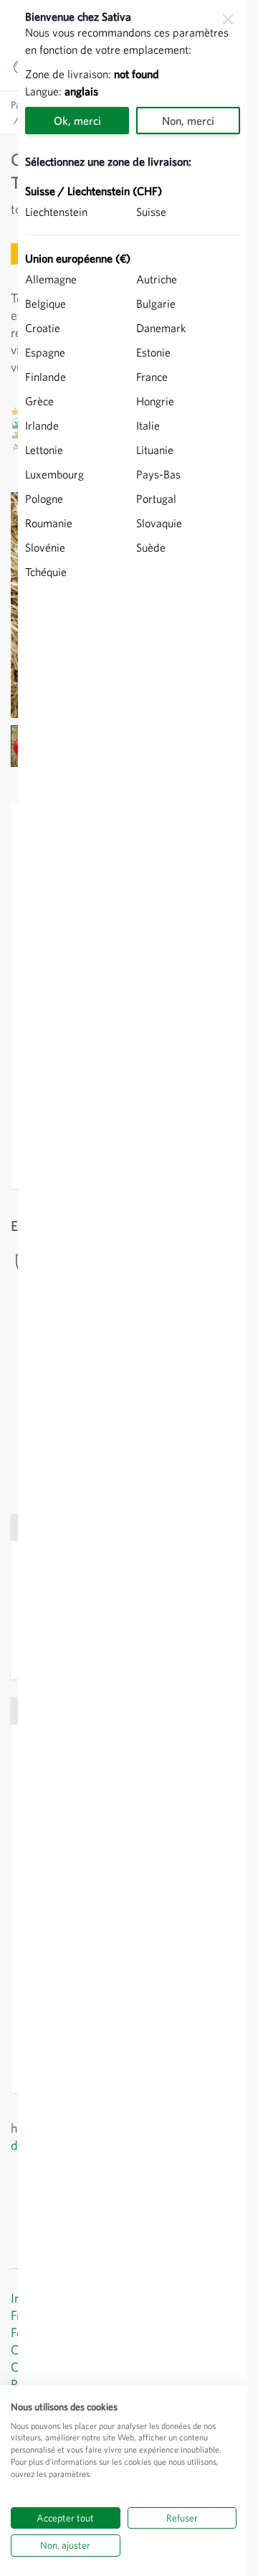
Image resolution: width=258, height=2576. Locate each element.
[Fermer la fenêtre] (228, 19)
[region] (133, 1288)
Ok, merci (77, 121)
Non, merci (188, 121)
